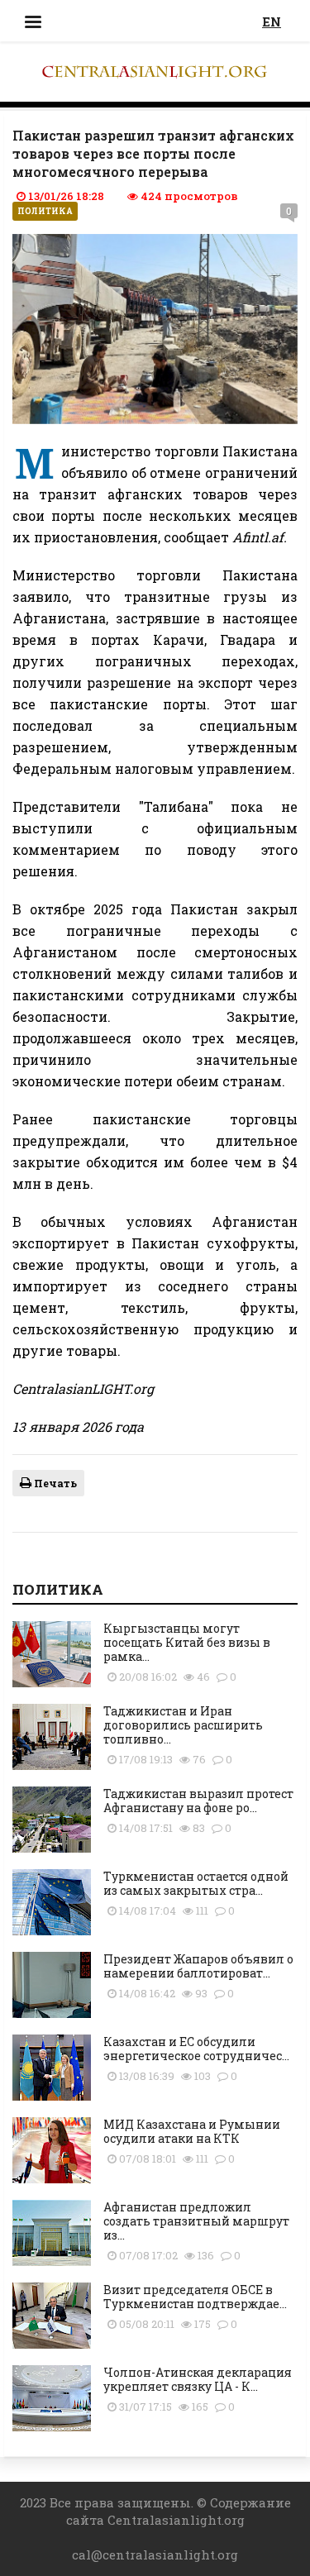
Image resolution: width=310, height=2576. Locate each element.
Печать (54, 1483)
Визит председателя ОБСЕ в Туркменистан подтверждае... (195, 2297)
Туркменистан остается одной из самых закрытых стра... (196, 1883)
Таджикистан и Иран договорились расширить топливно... (183, 1725)
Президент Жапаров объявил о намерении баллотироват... (198, 1966)
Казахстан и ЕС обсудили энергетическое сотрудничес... (196, 2049)
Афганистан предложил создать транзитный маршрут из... (196, 2221)
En (272, 21)
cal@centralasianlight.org (155, 2555)
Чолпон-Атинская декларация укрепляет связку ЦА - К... (198, 2379)
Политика (45, 211)
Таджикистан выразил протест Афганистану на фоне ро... (198, 1801)
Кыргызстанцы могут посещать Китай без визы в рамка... (187, 1642)
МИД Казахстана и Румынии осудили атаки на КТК (192, 2131)
